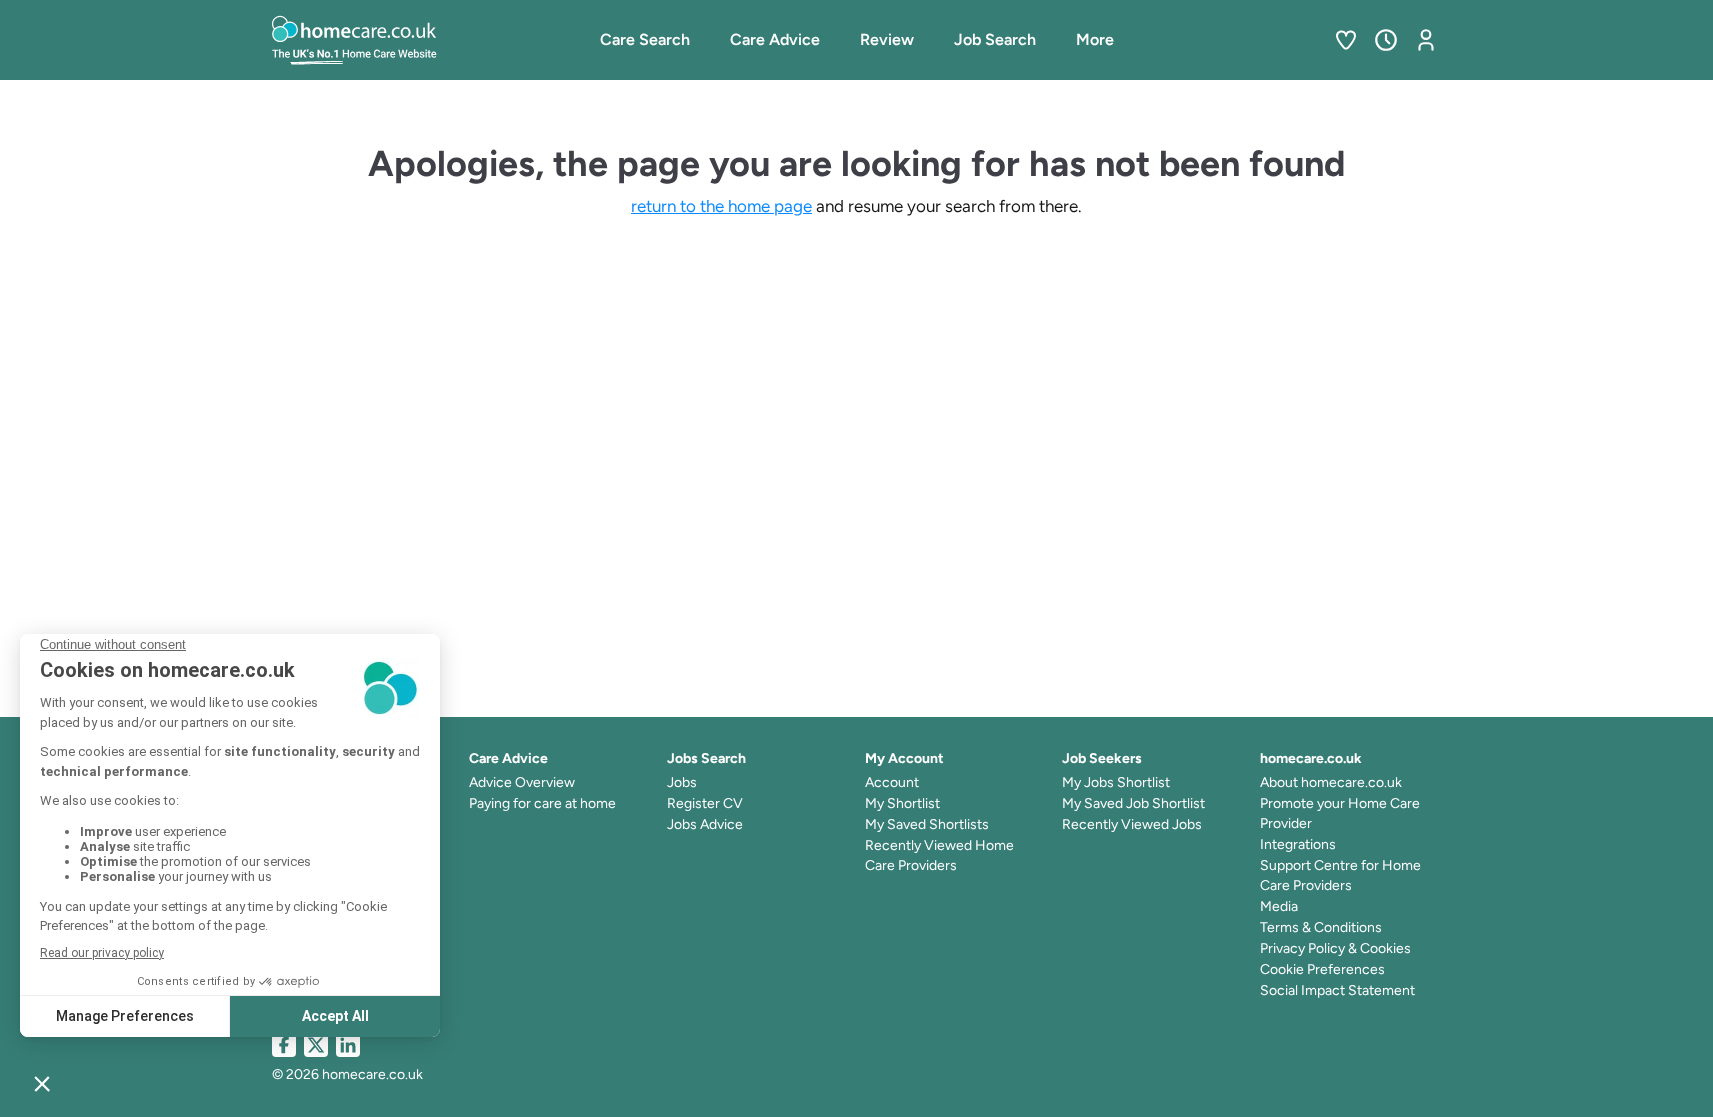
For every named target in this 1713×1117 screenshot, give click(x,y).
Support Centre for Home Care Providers (1340, 875)
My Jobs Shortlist (1116, 782)
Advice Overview (522, 782)
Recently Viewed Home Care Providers (939, 855)
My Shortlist (902, 803)
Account (892, 782)
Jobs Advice (705, 824)
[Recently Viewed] (1386, 40)
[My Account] (1426, 40)
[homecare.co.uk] (407, 40)
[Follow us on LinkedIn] (348, 1045)
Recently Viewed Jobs (1132, 824)
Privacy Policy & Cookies (1335, 948)
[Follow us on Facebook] (284, 1045)
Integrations (1298, 844)
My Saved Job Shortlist (1133, 803)
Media (1279, 906)
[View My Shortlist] (1346, 40)
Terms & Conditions (1321, 927)
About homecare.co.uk (1331, 782)
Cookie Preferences (1322, 969)
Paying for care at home (542, 803)
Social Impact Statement (1337, 990)
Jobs (682, 782)
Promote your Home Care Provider (1340, 813)
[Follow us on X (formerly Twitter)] (316, 1045)
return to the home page (721, 206)
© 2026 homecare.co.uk (347, 1074)
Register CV (705, 803)
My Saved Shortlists (927, 824)
